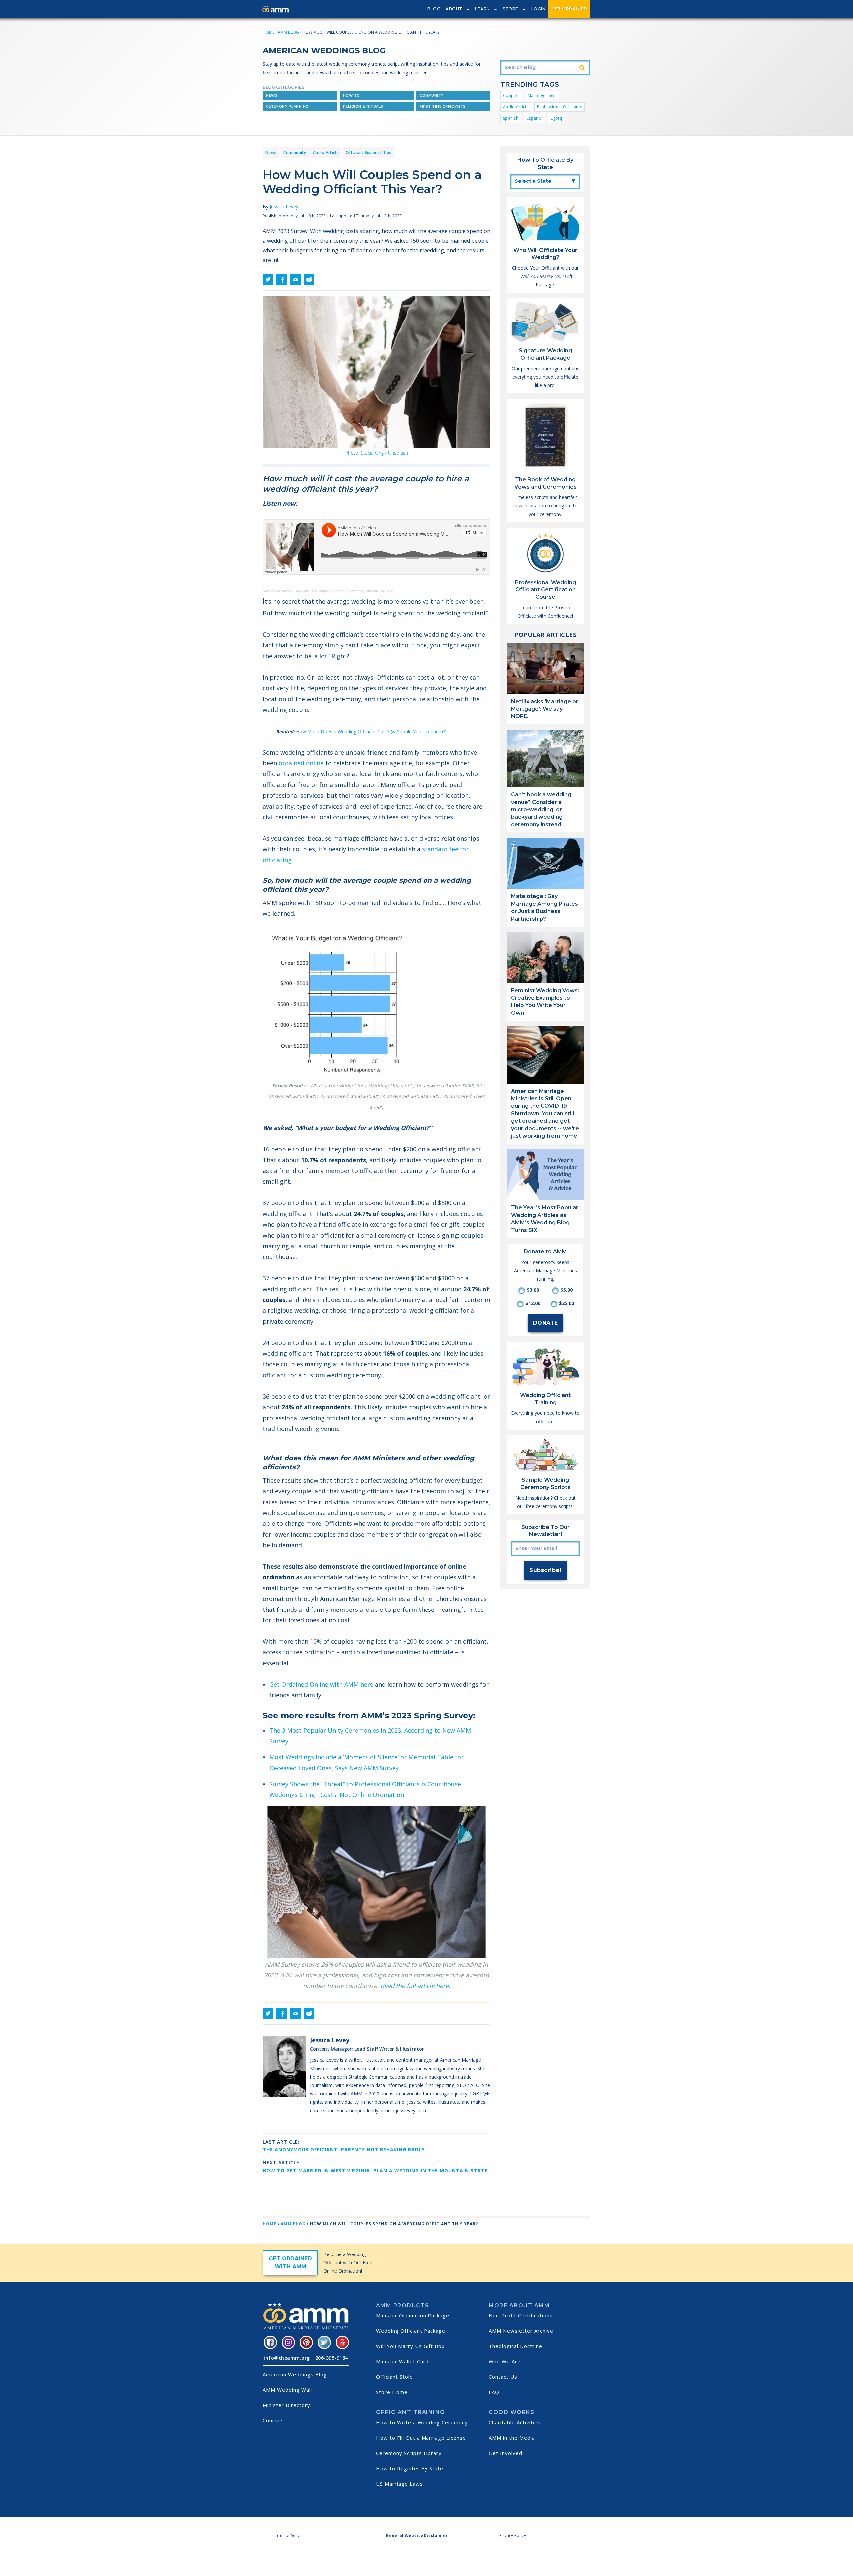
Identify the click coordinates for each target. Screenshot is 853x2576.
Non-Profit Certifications (521, 2315)
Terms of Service (288, 2536)
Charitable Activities (515, 2422)
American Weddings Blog (295, 2374)
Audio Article (516, 107)
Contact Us (503, 2377)
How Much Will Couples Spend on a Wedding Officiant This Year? (345, 591)
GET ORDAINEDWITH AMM (290, 2263)
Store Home (392, 2392)
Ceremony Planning (287, 106)
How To (351, 95)
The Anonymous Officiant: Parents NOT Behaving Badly (344, 2149)
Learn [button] (483, 9)
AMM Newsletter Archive (521, 2331)
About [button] (454, 9)
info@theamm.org (287, 2358)
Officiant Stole (394, 2377)
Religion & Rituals (363, 106)
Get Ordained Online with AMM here (321, 1684)
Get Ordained (569, 9)
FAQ (494, 2392)
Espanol (535, 118)
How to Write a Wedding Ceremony (422, 2422)
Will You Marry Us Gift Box (410, 2346)
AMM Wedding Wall (287, 2390)
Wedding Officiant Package (411, 2331)
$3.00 (533, 1290)
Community (432, 95)
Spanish (511, 118)
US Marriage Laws (399, 2484)
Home (268, 32)
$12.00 (533, 1303)
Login (539, 9)
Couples (511, 95)
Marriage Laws (542, 95)
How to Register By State (410, 2468)
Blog (434, 9)
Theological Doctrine (516, 2346)
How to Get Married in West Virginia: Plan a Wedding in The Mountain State (375, 2170)
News (272, 95)
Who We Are (505, 2361)
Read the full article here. (415, 1986)
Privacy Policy (513, 2536)
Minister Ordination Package (413, 2315)
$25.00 (567, 1303)
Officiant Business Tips (368, 152)
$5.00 (567, 1290)
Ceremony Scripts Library (409, 2453)
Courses (273, 2420)
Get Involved (506, 2453)
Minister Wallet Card (402, 2361)
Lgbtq (557, 118)
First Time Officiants (443, 106)
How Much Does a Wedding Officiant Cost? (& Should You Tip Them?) (371, 731)
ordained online (301, 763)
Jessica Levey (284, 206)
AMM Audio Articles (277, 591)
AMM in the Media (512, 2438)
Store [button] (511, 9)
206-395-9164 (332, 2358)
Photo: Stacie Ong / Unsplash (377, 453)
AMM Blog (288, 32)
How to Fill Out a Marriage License (421, 2438)
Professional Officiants (560, 107)
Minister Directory (286, 2405)
